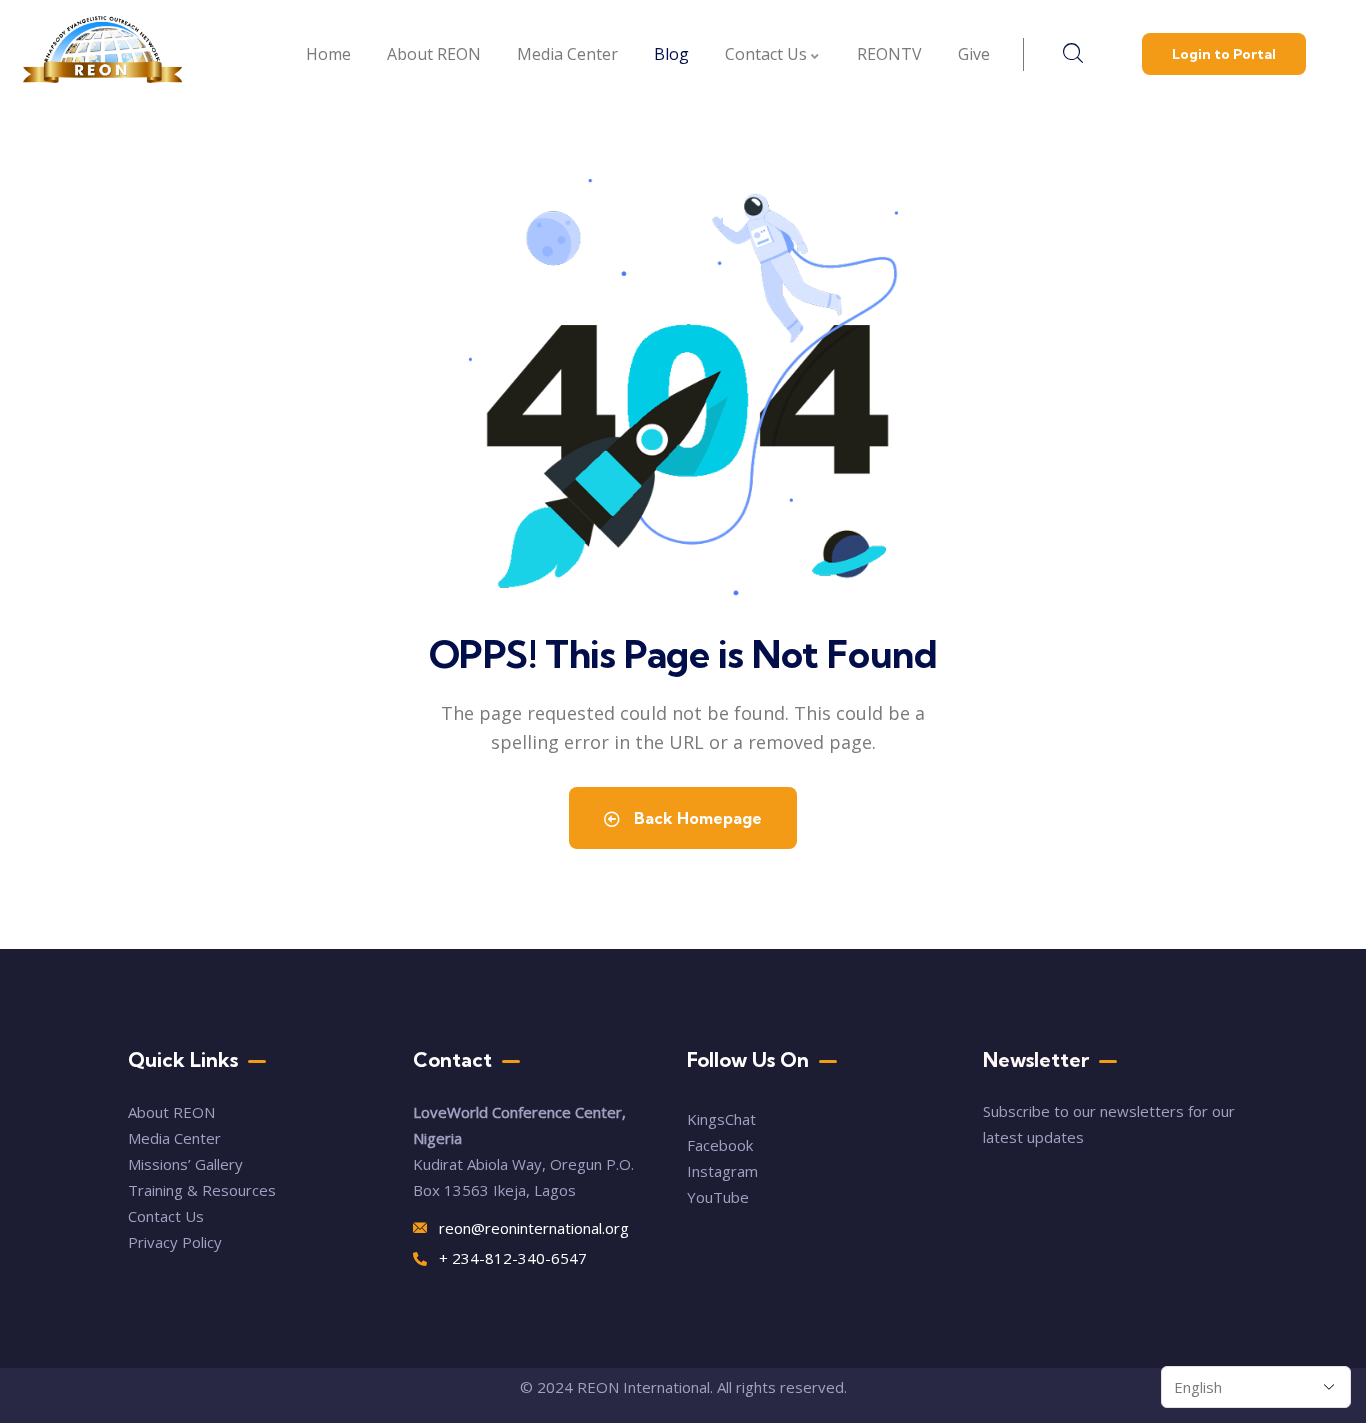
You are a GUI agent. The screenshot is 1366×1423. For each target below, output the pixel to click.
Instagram (722, 1171)
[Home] (103, 55)
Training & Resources (202, 1190)
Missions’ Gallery (185, 1164)
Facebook (720, 1145)
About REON (171, 1112)
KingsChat (721, 1119)
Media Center (174, 1138)
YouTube (718, 1197)
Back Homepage (696, 818)
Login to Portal (1224, 54)
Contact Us (168, 1216)
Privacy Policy (175, 1242)
